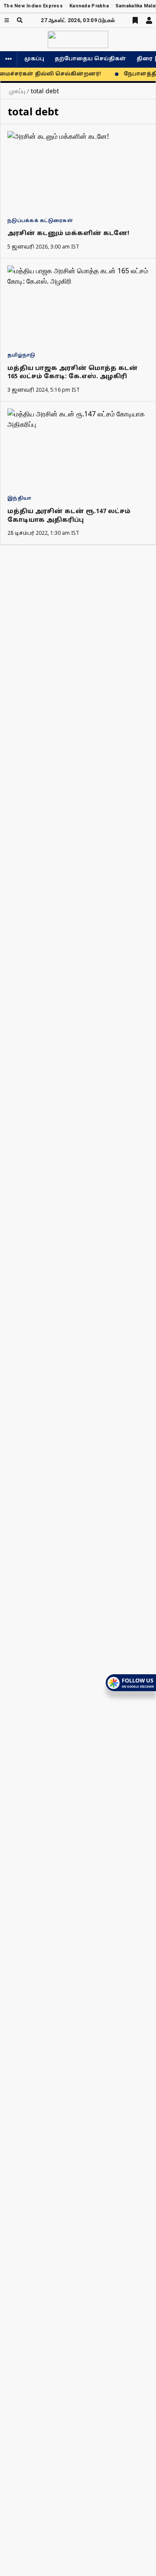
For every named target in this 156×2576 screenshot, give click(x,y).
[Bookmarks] (135, 20)
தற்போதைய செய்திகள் (90, 59)
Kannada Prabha (89, 6)
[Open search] (20, 20)
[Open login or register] (149, 20)
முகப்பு (34, 59)
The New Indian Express (33, 6)
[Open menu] (7, 20)
